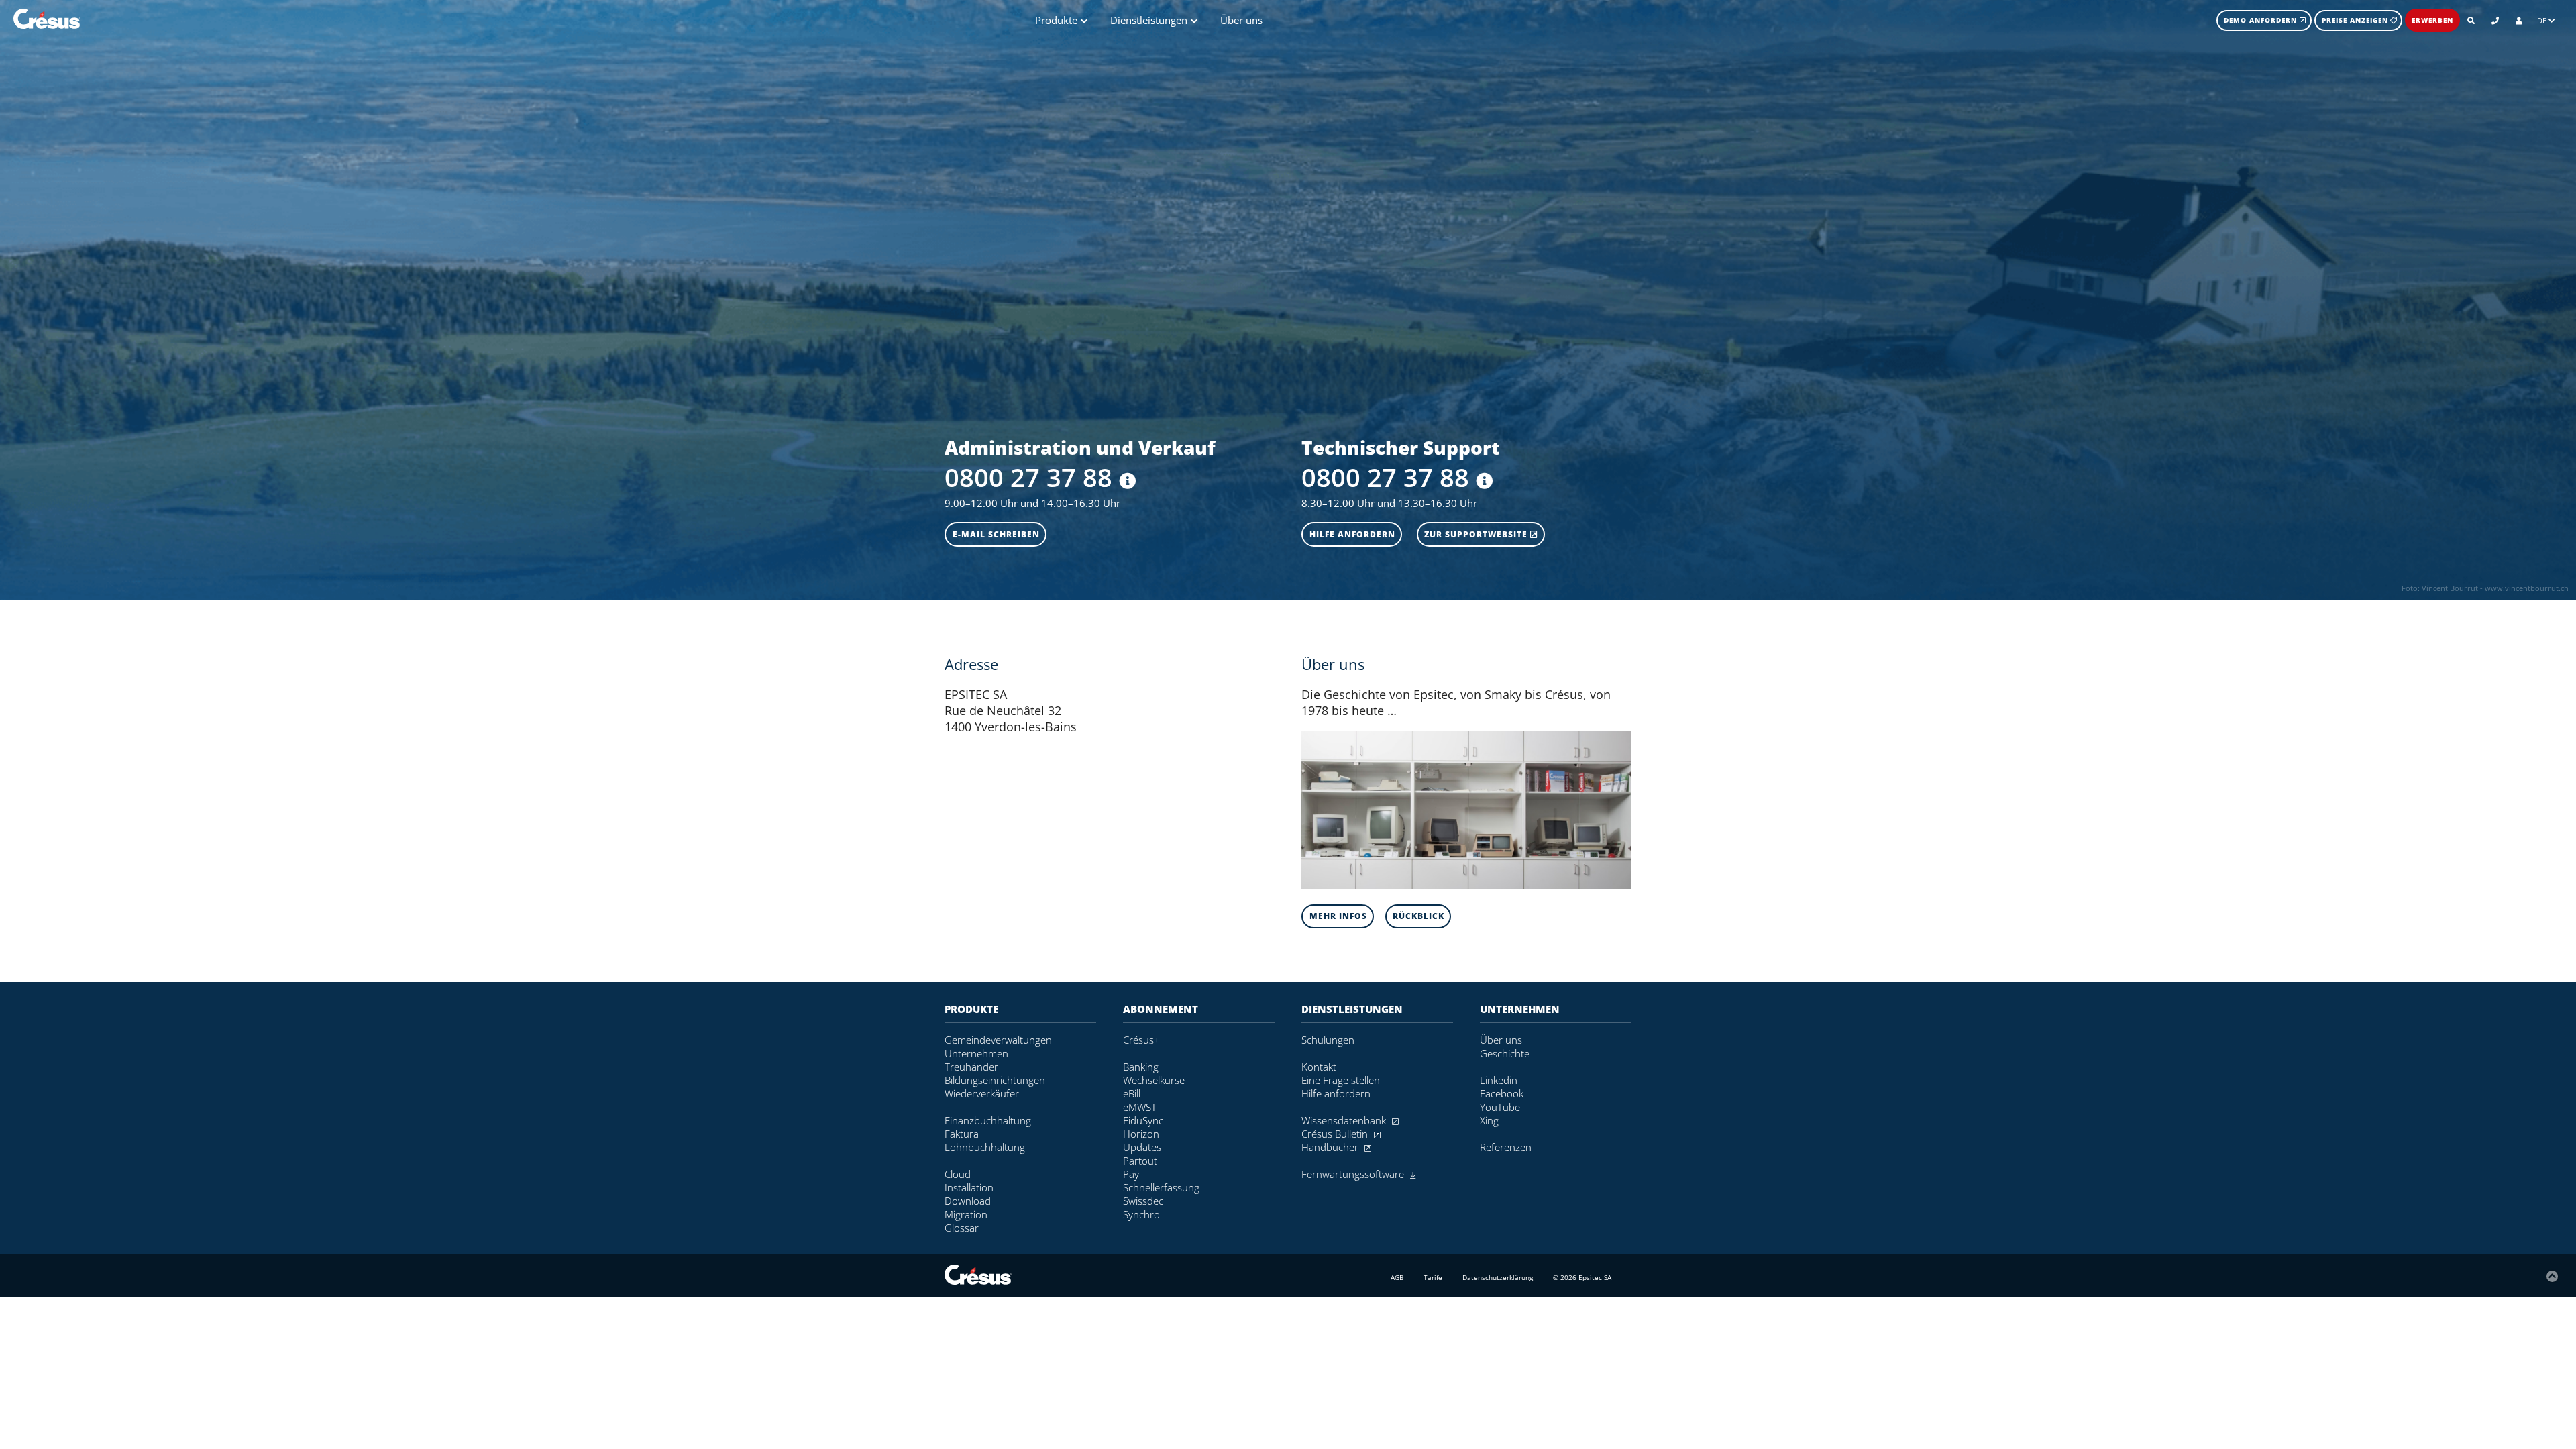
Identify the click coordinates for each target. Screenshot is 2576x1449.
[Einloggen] (2519, 20)
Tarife (1433, 1277)
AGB (1397, 1277)
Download (968, 1201)
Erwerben (2432, 20)
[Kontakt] (2495, 20)
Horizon (1141, 1134)
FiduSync (1143, 1120)
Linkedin (1499, 1080)
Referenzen (1506, 1147)
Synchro (1141, 1214)
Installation (969, 1187)
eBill (1132, 1093)
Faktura (962, 1134)
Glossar (962, 1228)
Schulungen (1328, 1040)
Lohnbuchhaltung (985, 1147)
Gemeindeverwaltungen (998, 1040)
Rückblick (1418, 916)
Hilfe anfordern (1352, 534)
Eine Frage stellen (1341, 1080)
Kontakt (1319, 1067)
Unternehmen (976, 1053)
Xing (1489, 1120)
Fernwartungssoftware (1354, 1174)
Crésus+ (1141, 1040)
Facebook (1502, 1093)
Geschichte (1505, 1053)
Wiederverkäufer (982, 1093)
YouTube (1500, 1107)
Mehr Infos (1338, 916)
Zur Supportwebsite (1477, 534)
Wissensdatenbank (1345, 1120)
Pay (1131, 1174)
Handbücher (1331, 1147)
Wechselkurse (1154, 1080)
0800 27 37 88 (1028, 477)
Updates (1142, 1147)
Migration (966, 1214)
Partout (1140, 1161)
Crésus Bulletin (1336, 1134)
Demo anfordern (2262, 20)
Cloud (958, 1174)
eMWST (1140, 1107)
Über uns (1241, 20)
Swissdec (1143, 1201)
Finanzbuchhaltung (988, 1120)
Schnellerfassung (1161, 1187)
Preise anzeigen (2355, 20)
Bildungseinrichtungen (995, 1080)
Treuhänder (971, 1067)
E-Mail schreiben (996, 534)
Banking (1141, 1067)
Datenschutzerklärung (1498, 1277)
